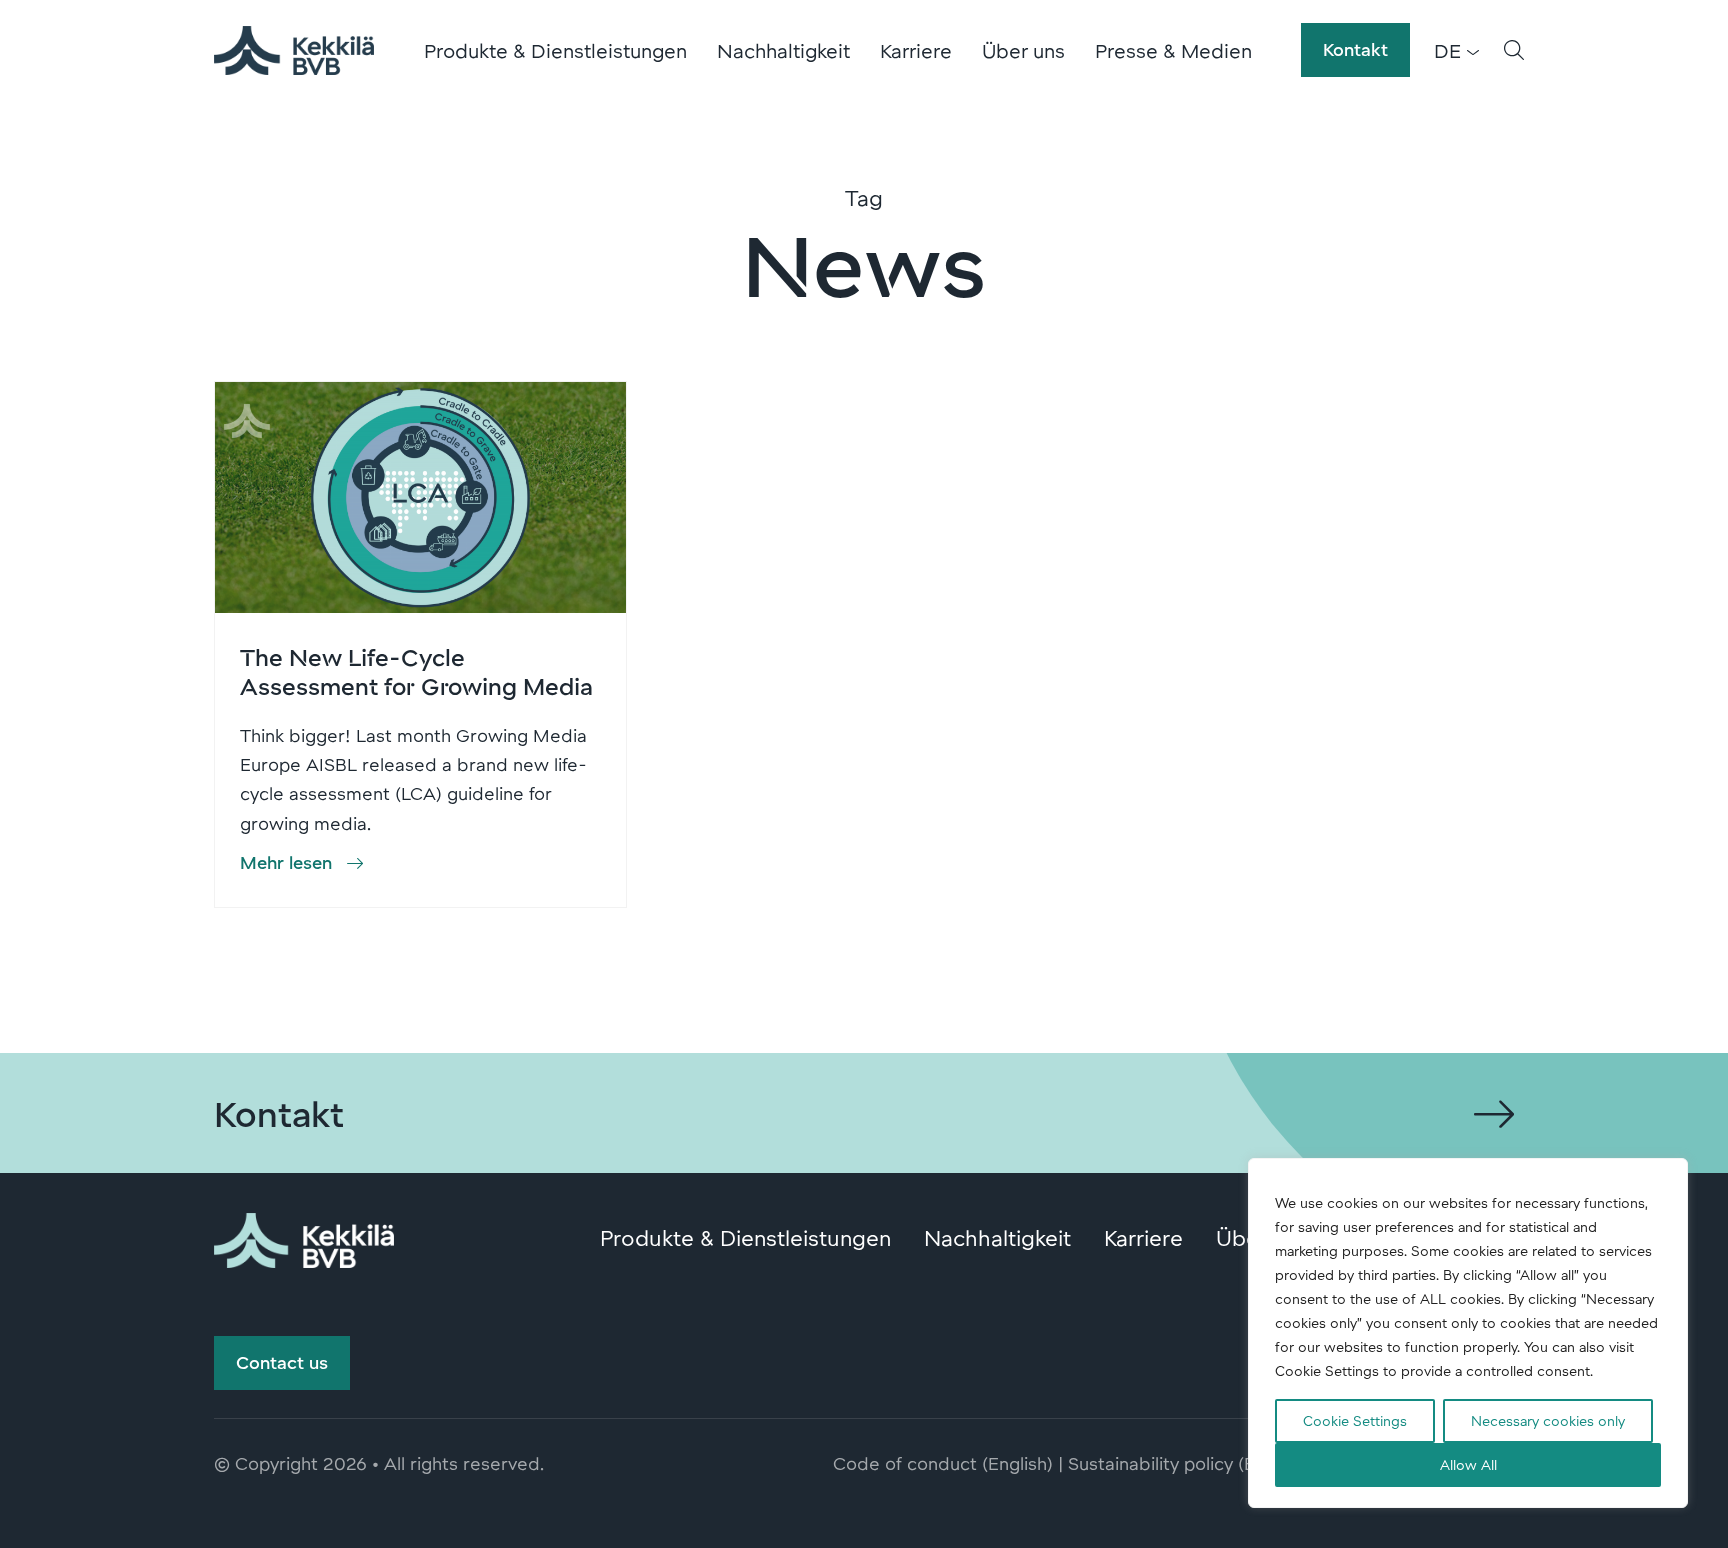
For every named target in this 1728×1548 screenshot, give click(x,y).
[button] (1514, 50)
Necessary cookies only (1548, 1420)
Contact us (282, 1362)
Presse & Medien (1173, 50)
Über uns (1023, 50)
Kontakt (1355, 49)
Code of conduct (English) (943, 1463)
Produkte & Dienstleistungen (555, 50)
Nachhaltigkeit (783, 50)
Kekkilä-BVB (294, 50)
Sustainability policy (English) (1188, 1463)
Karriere (916, 50)
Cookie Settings (1355, 1420)
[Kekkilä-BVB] (304, 1237)
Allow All (1468, 1464)
